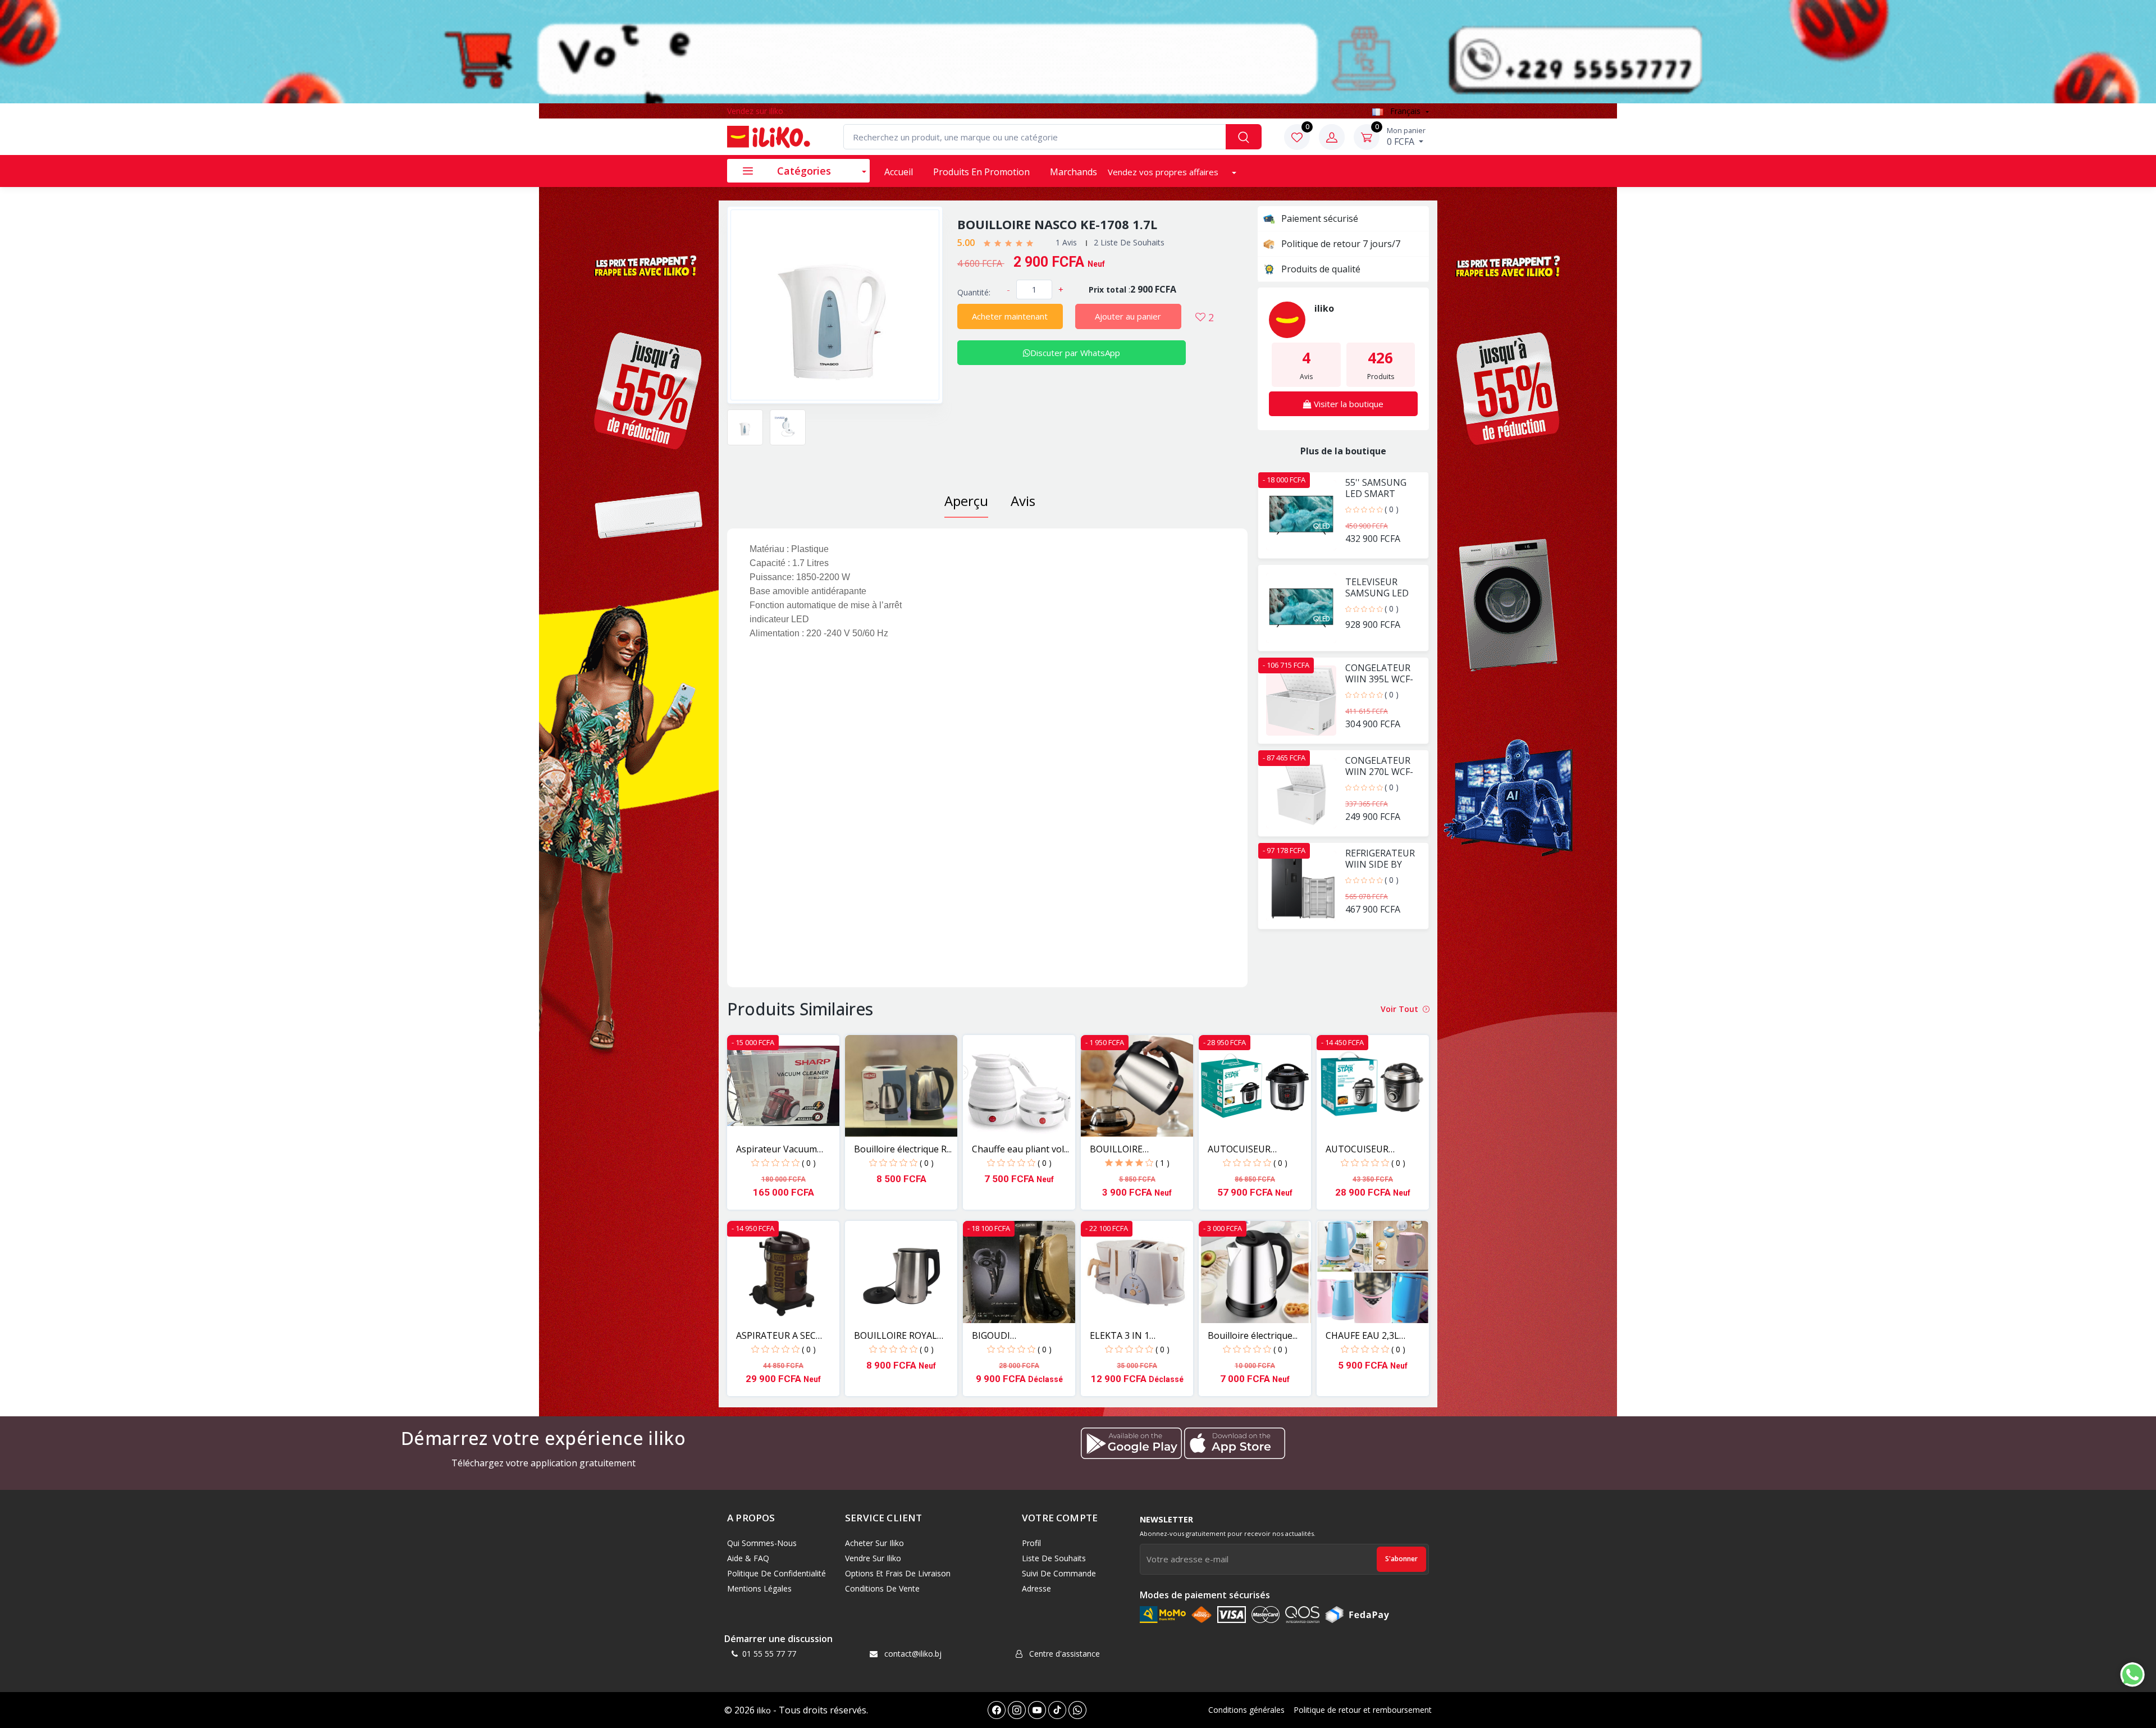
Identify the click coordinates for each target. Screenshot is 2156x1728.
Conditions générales (1246, 1710)
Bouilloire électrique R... (903, 1149)
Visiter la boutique (1347, 404)
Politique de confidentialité (776, 1573)
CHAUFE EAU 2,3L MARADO (1362, 1336)
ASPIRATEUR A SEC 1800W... (776, 1336)
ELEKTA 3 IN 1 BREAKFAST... (1120, 1336)
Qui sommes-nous (762, 1543)
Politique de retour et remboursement (1363, 1710)
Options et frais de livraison (898, 1573)
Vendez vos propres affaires (1164, 172)
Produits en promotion (981, 172)
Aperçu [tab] (966, 501)
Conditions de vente (882, 1588)
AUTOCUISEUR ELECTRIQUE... (1239, 1149)
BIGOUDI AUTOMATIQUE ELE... (1017, 1336)
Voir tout (1401, 1009)
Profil (1031, 1543)
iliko (764, 1710)
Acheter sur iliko (874, 1543)
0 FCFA (1406, 136)
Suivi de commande (1059, 1573)
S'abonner (1401, 1559)
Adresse (1036, 1588)
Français (1405, 111)
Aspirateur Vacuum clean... (776, 1149)
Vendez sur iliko (755, 111)
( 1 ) (1162, 1163)
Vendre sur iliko (873, 1558)
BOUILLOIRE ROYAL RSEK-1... (896, 1336)
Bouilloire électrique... (1253, 1335)
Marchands (1074, 172)
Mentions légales (759, 1588)
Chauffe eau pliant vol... (1020, 1149)
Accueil (899, 172)
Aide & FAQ (748, 1558)
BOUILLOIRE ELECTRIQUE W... (1125, 1149)
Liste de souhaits (1054, 1558)
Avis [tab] (1023, 501)
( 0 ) (1392, 509)
